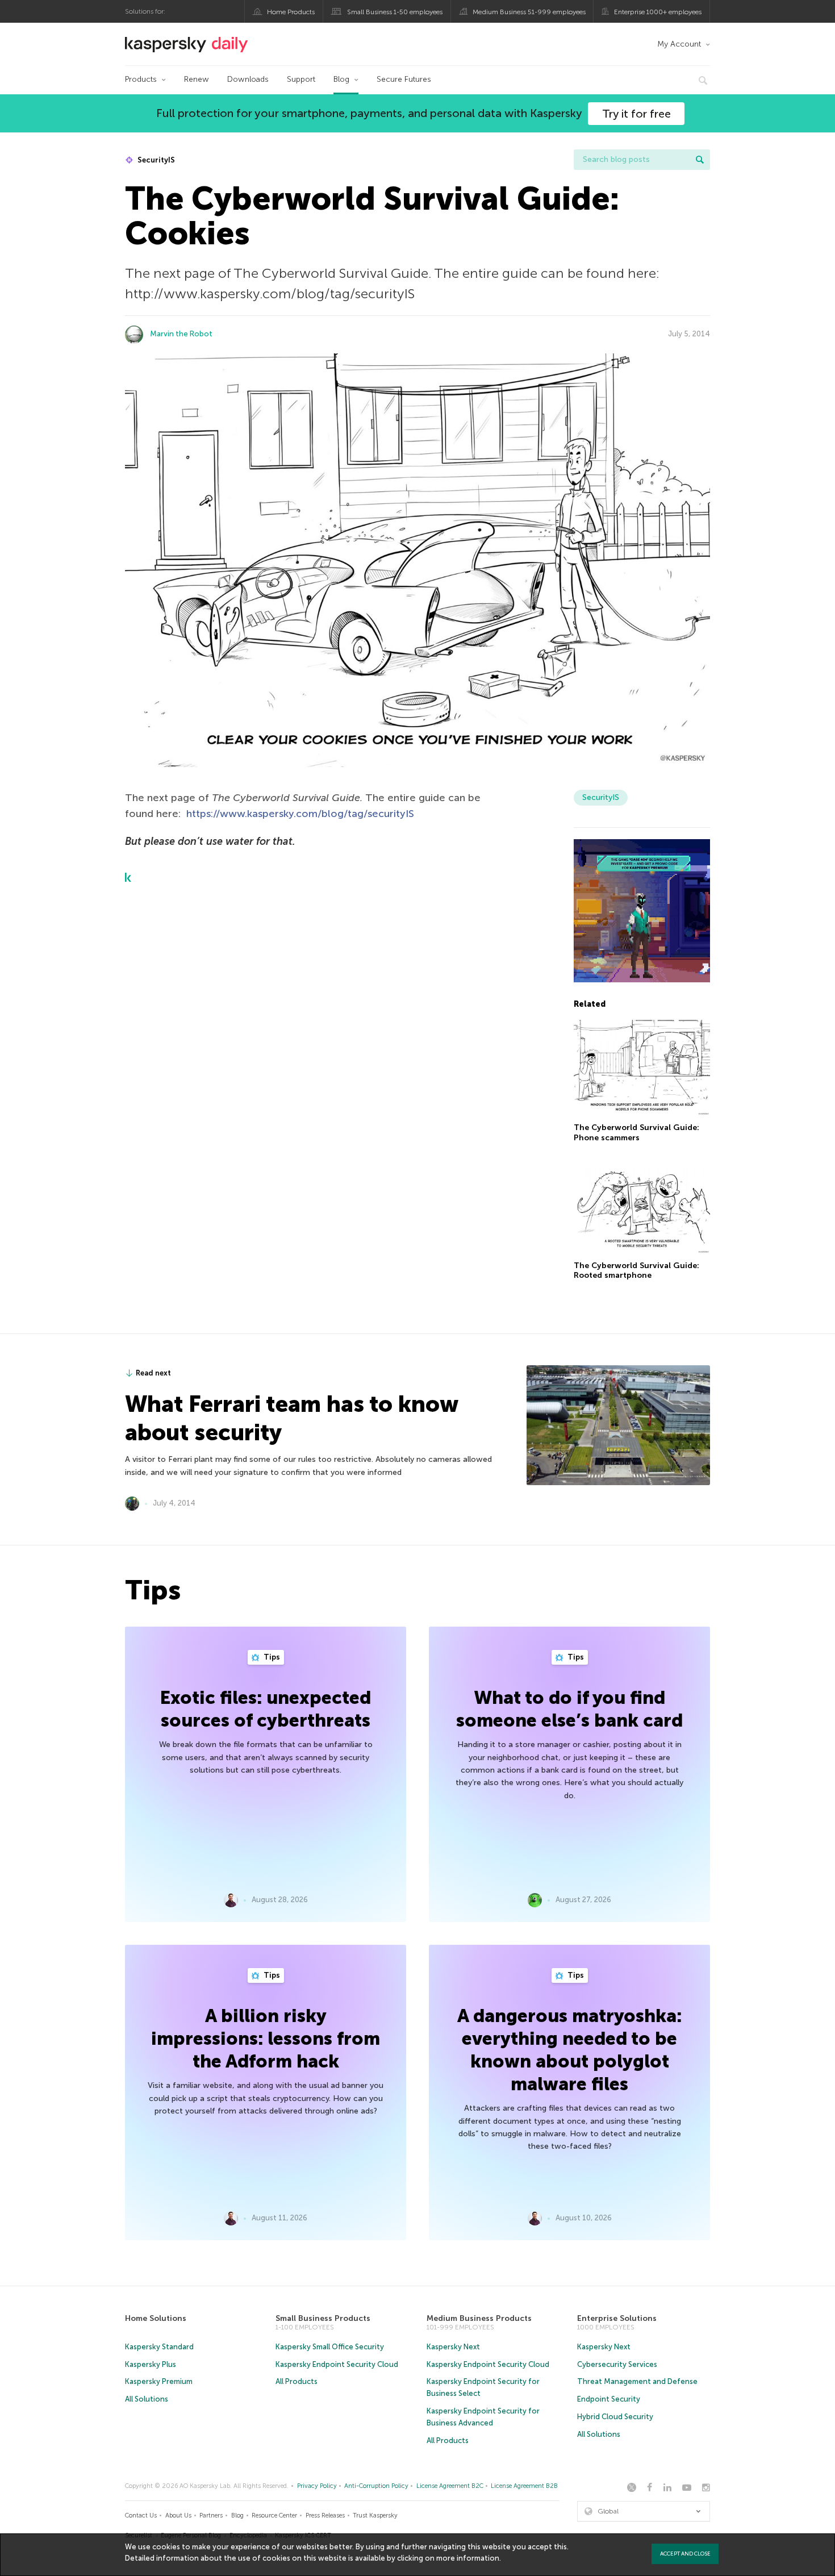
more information (468, 2558)
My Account (679, 44)
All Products (297, 2381)
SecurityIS (155, 160)
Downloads (248, 79)
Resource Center (274, 2515)
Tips (271, 1657)
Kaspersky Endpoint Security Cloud (337, 2364)
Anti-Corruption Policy (376, 2486)
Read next (153, 1373)
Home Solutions (156, 2318)
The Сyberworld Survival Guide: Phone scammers (636, 1133)
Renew (197, 79)
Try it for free (636, 114)
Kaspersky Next (453, 2347)
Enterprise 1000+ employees (658, 12)
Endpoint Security (609, 2399)
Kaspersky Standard (159, 2347)
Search (700, 160)
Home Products (291, 12)
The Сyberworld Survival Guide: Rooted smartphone (636, 1271)
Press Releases (325, 2515)
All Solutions (147, 2399)
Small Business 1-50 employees (395, 12)
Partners (211, 2515)
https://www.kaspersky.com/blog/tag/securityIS (300, 814)
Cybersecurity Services (617, 2364)
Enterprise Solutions (617, 2318)
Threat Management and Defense (637, 2381)
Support (301, 79)
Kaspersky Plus (151, 2364)
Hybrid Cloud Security (615, 2417)
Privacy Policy (317, 2486)
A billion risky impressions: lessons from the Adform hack (266, 2039)
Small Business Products (323, 2318)
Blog (341, 79)
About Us (178, 2515)
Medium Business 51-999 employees (529, 12)
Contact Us (141, 2515)
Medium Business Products (479, 2318)
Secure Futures (404, 79)
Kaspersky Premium (159, 2381)
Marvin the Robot (181, 334)
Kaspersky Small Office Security (330, 2347)
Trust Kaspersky (375, 2515)
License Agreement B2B (524, 2486)
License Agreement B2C (450, 2486)
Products (141, 79)
